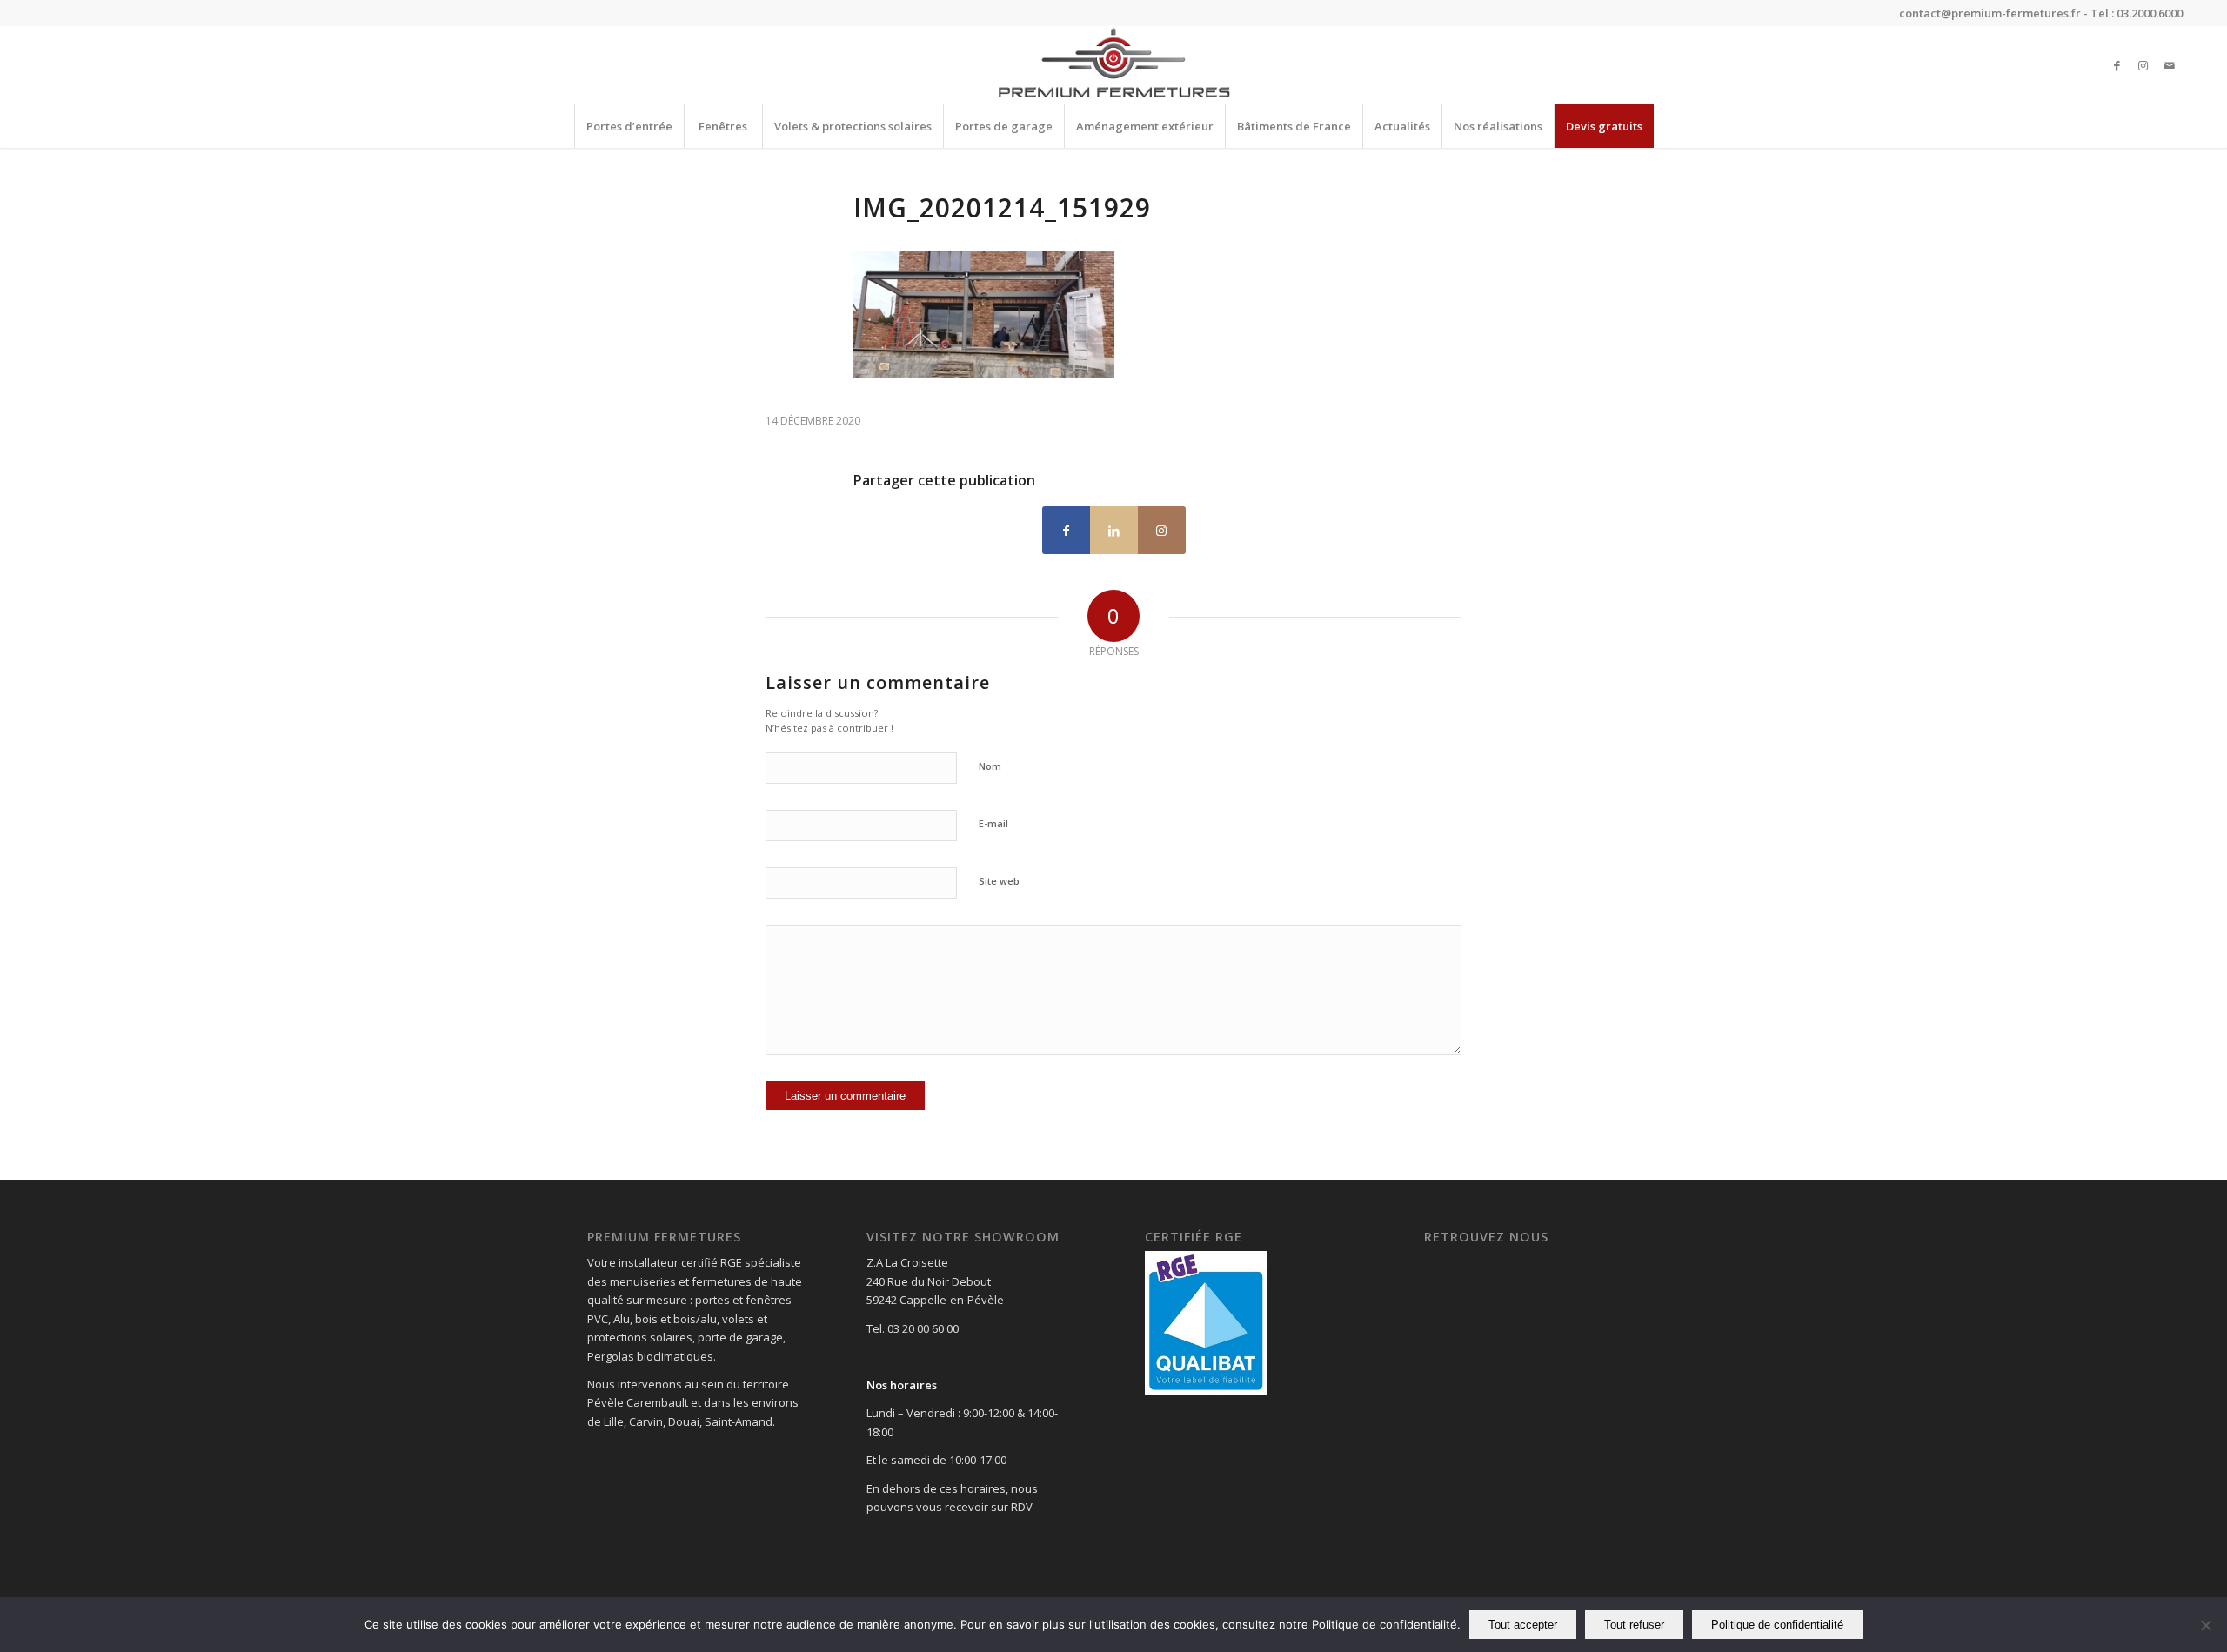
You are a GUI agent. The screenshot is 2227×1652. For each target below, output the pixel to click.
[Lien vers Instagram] (2143, 65)
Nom (990, 766)
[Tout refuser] (2205, 1625)
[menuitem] (629, 126)
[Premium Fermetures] (1113, 65)
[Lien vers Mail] (2170, 65)
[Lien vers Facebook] (2117, 65)
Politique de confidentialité (1777, 1625)
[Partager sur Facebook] (1066, 530)
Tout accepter (1523, 1625)
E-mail (993, 823)
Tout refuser (1634, 1625)
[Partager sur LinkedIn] (1114, 530)
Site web (999, 881)
